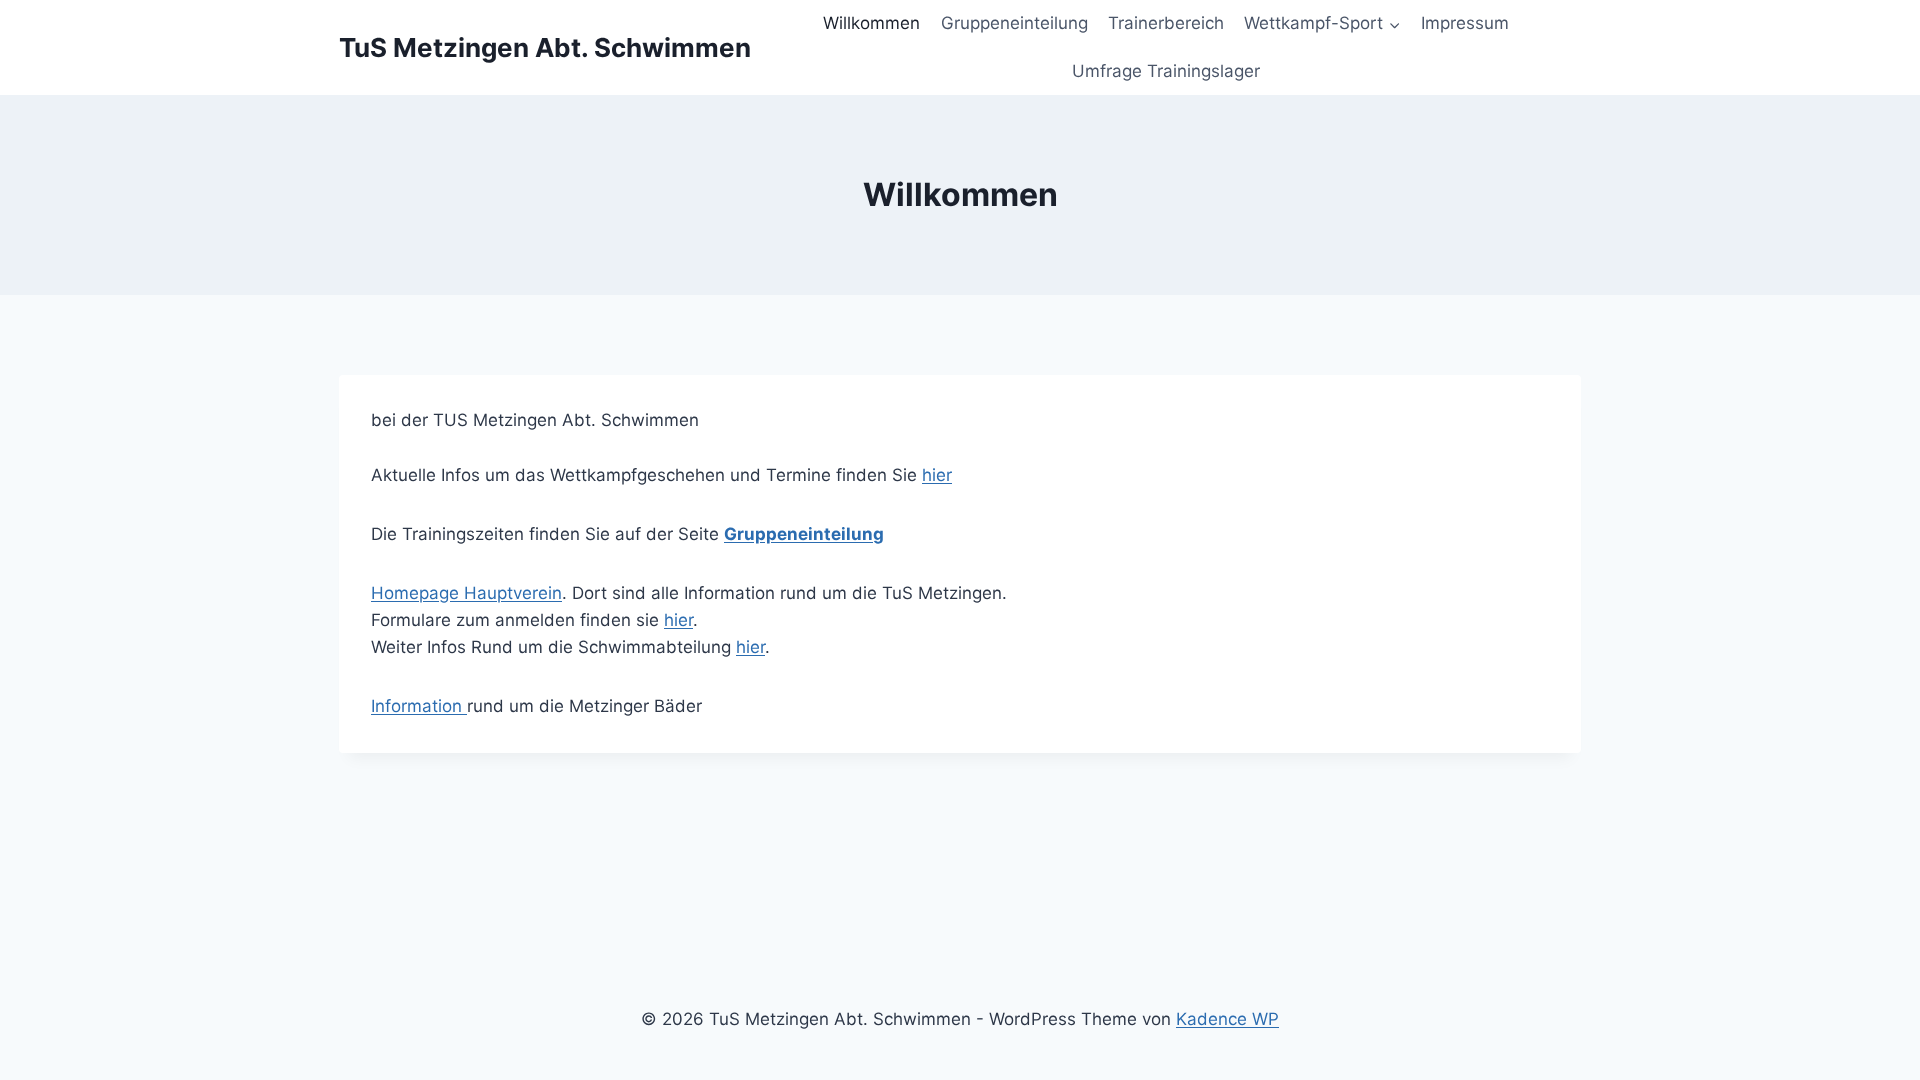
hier (937, 475)
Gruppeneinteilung (1014, 23)
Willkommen (871, 23)
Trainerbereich (1166, 23)
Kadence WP (1227, 1019)
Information (419, 706)
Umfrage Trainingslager (1166, 71)
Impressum (1465, 23)
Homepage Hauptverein (466, 593)
